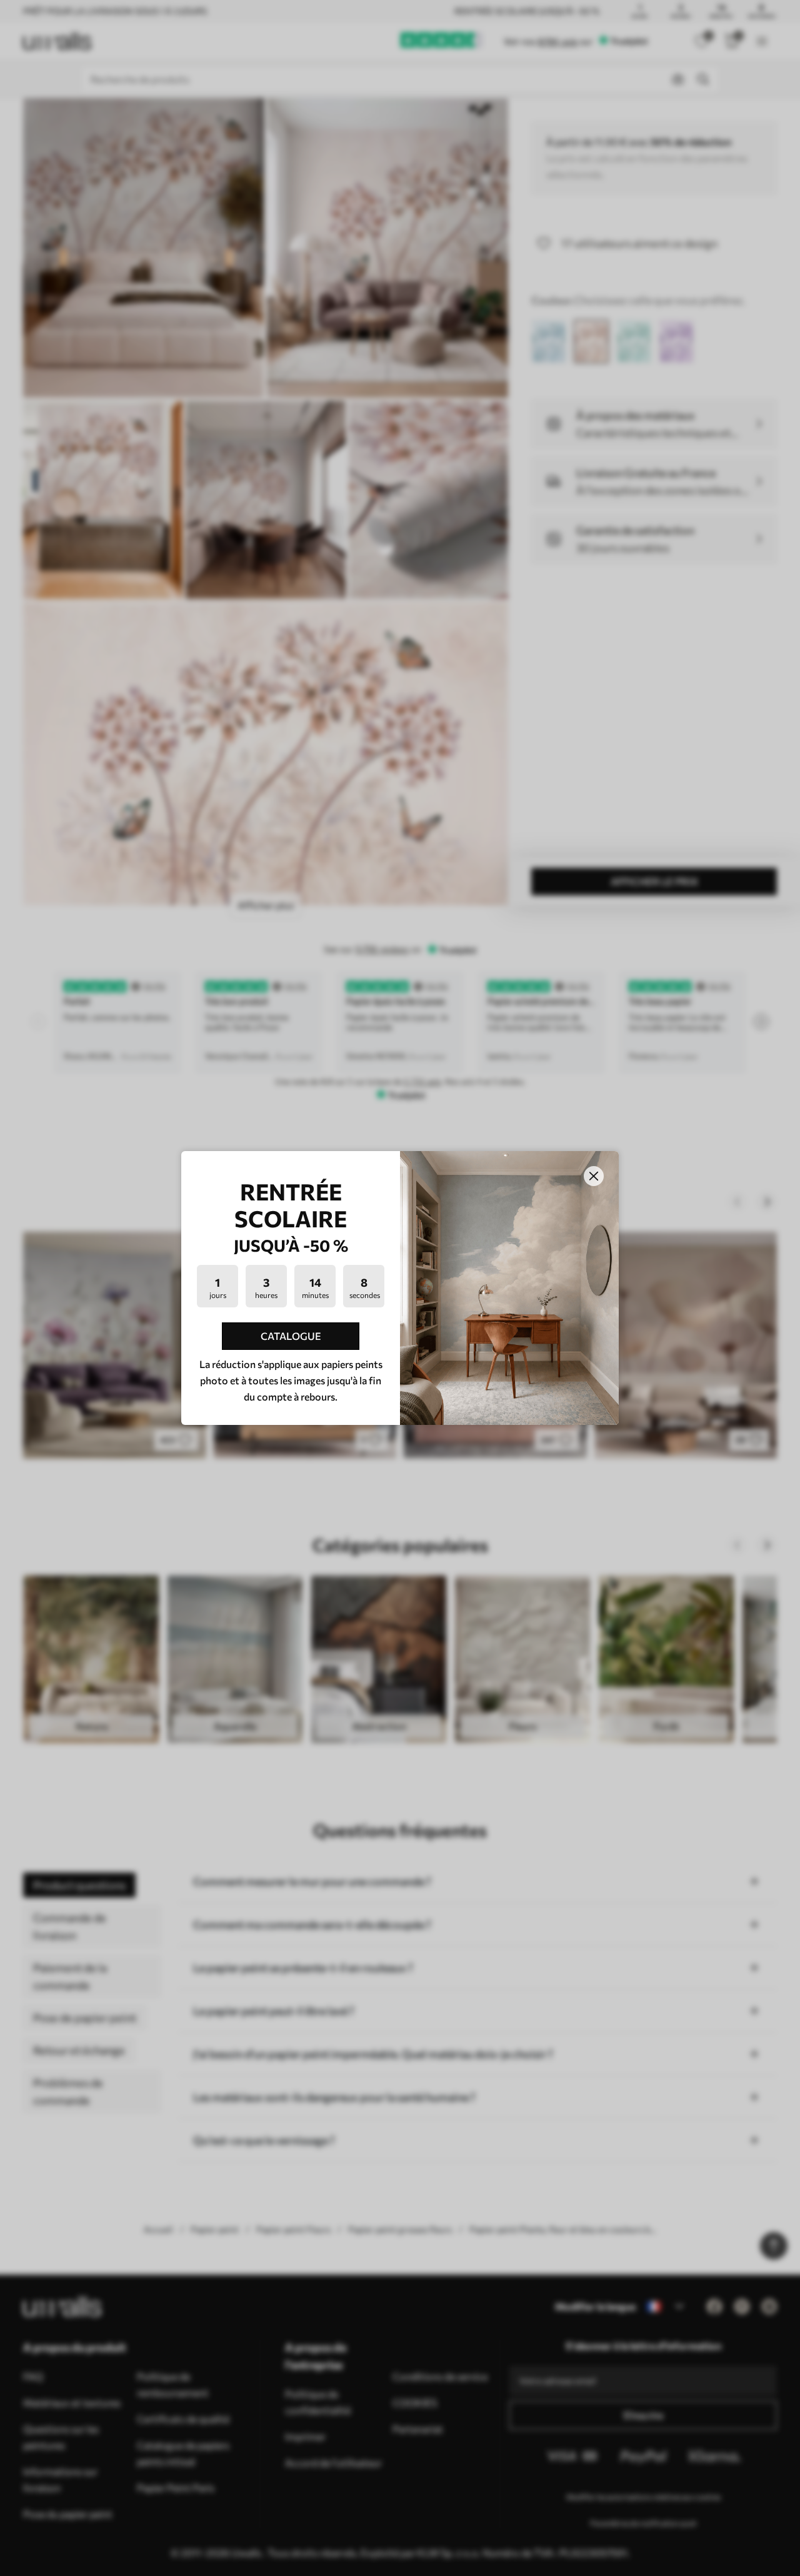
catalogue (291, 1336)
